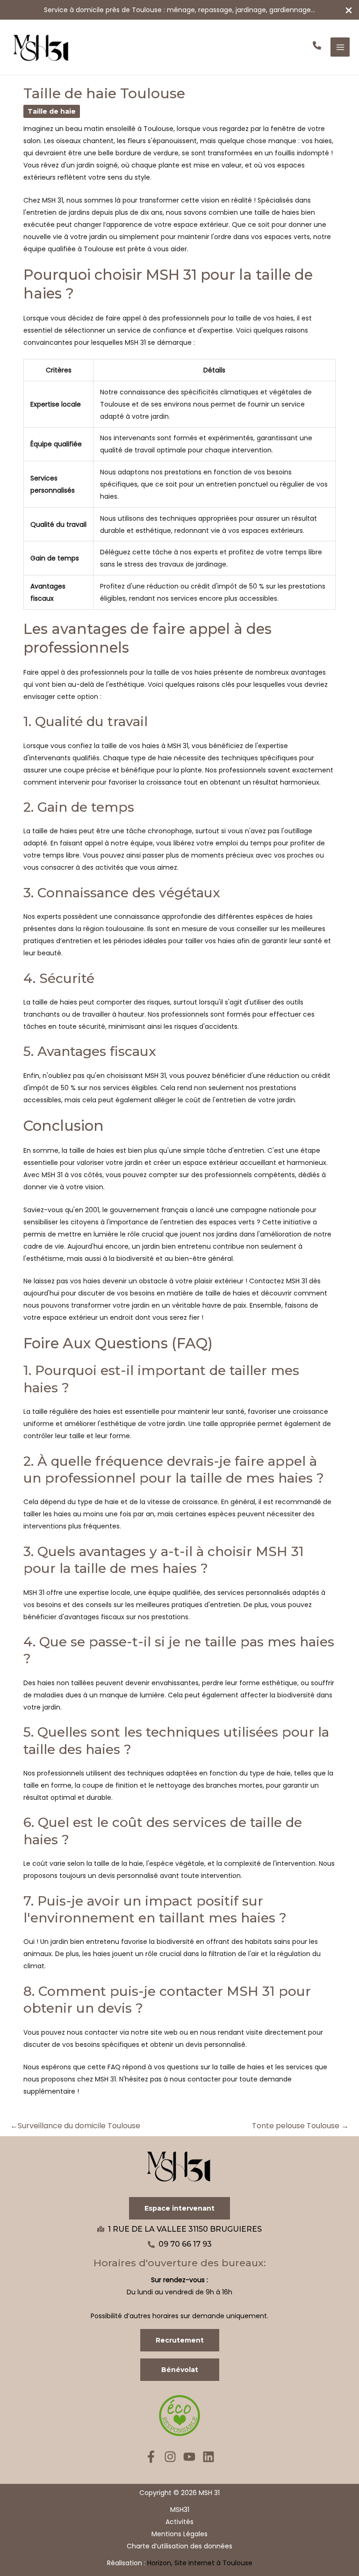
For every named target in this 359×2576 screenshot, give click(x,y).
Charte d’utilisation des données (179, 2546)
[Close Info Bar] (349, 11)
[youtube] (189, 2457)
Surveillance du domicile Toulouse (75, 2126)
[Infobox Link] (179, 10)
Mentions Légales (179, 2534)
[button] (317, 45)
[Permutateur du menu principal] (340, 47)
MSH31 (180, 2510)
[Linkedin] (208, 2457)
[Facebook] (151, 2457)
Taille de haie (52, 111)
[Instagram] (170, 2457)
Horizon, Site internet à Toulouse (200, 2563)
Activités (179, 2522)
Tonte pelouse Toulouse (300, 2126)
